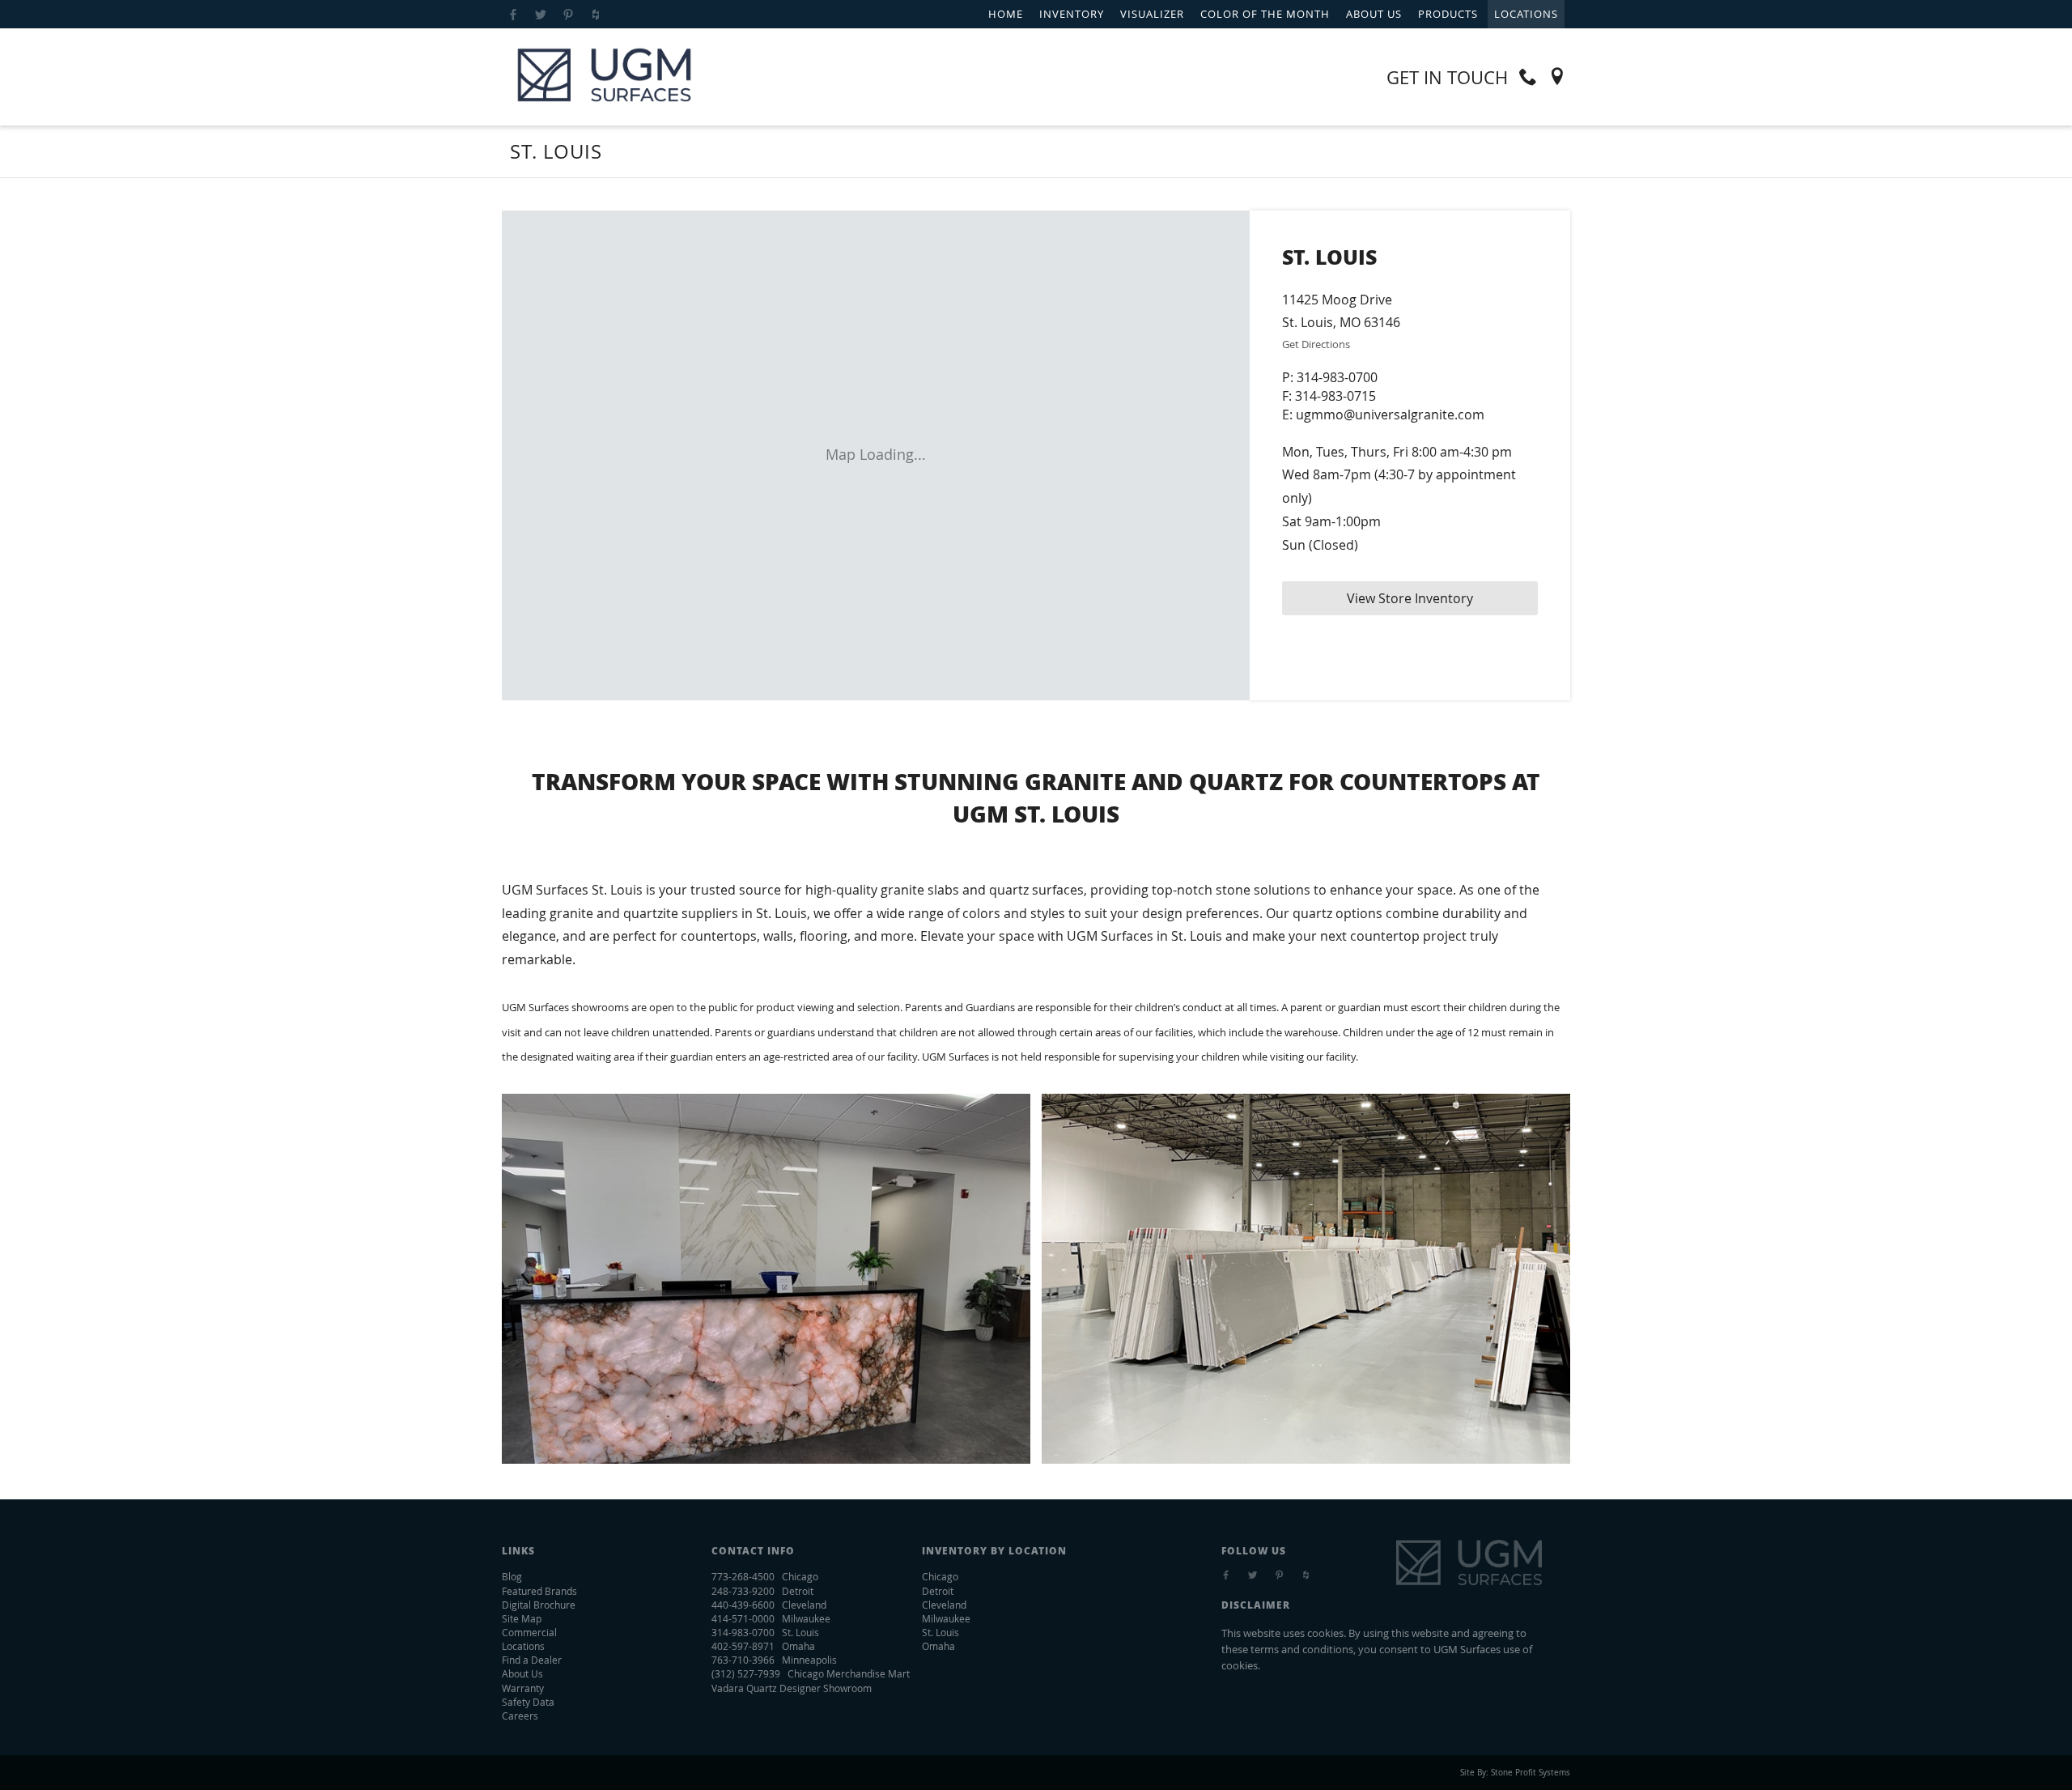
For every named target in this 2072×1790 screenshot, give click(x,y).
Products (1448, 14)
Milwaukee (946, 1618)
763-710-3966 (743, 1660)
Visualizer (1152, 14)
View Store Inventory (1410, 598)
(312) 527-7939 (746, 1673)
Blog (512, 1576)
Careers (520, 1716)
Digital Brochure (539, 1605)
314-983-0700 (1337, 377)
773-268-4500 (743, 1576)
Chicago (940, 1576)
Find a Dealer (532, 1660)
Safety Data (528, 1702)
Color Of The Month (1265, 14)
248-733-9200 (743, 1591)
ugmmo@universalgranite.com (1390, 415)
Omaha (938, 1646)
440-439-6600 (743, 1605)
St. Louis (940, 1632)
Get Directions (1316, 344)
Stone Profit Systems (1531, 1773)
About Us (1374, 14)
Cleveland (944, 1605)
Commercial (529, 1632)
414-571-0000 (743, 1618)
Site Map (522, 1618)
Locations (1526, 14)
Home (1006, 14)
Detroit (938, 1591)
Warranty (523, 1688)
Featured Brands (539, 1591)
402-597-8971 (743, 1646)
